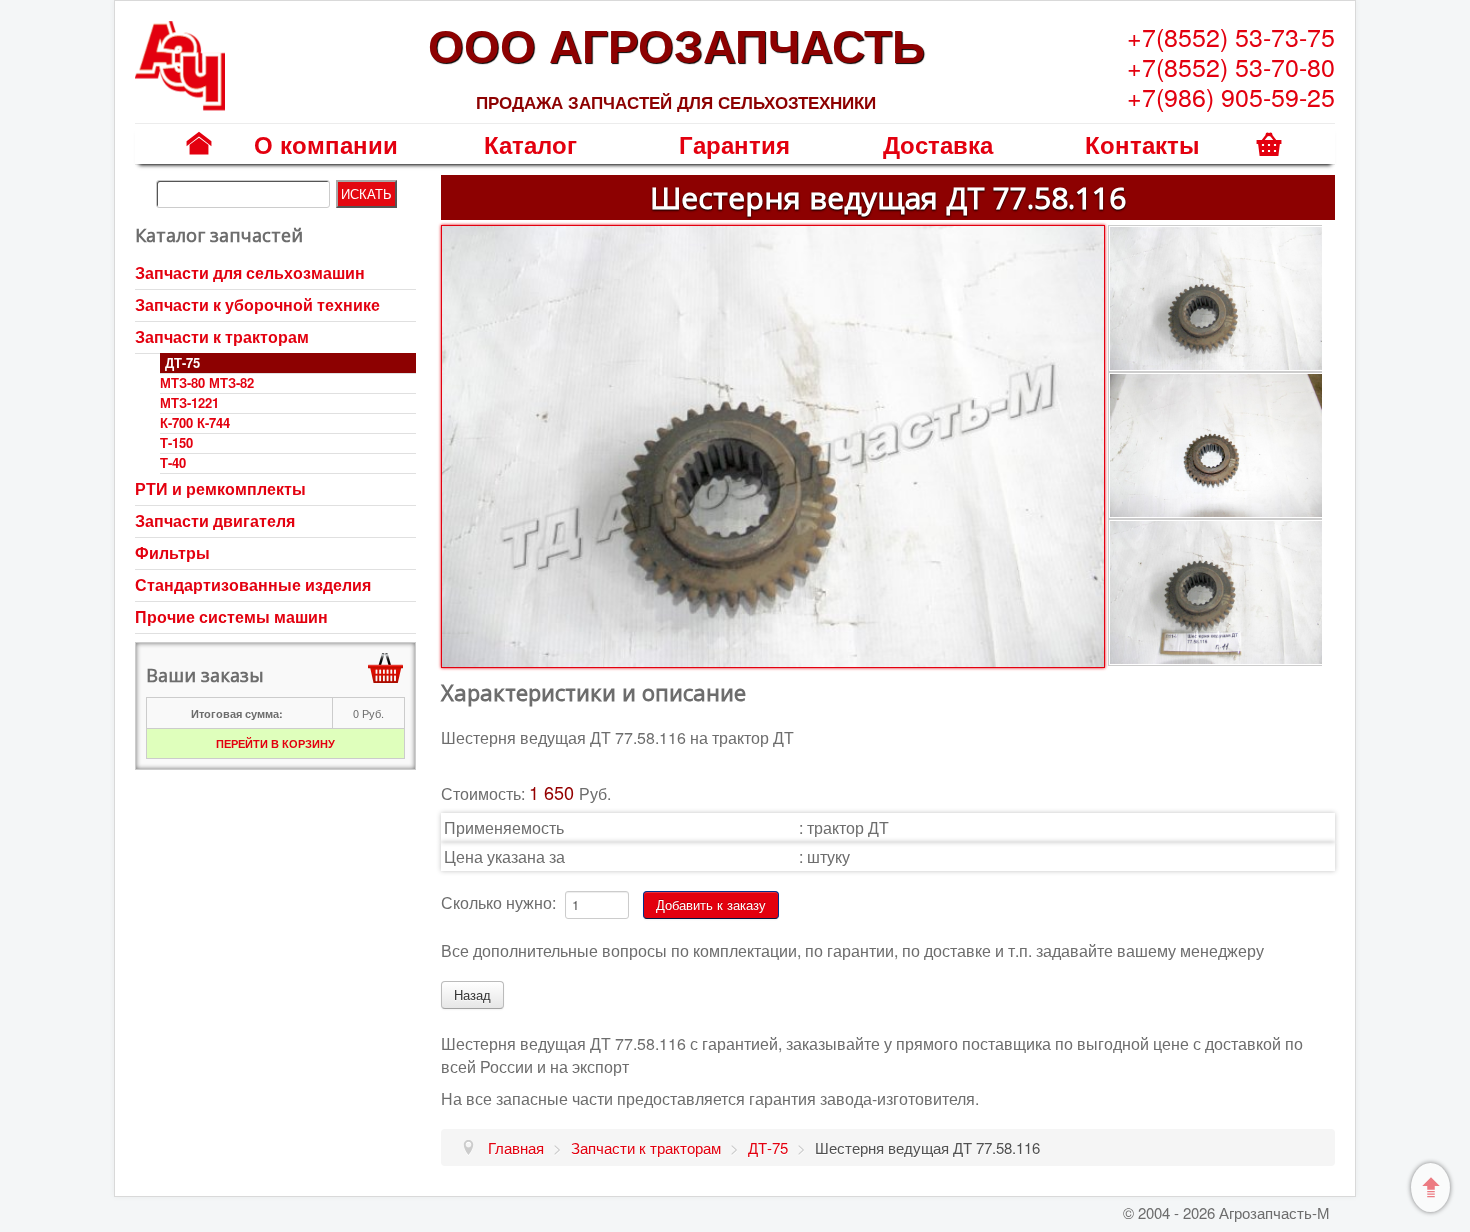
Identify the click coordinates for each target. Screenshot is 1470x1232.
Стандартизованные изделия (253, 584)
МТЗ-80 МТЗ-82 (207, 382)
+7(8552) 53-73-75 (1231, 36)
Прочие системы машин (231, 616)
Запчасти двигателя (215, 520)
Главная (199, 157)
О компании (326, 144)
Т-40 (173, 462)
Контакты (1142, 144)
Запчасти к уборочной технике (257, 304)
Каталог (530, 144)
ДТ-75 (182, 362)
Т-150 (176, 442)
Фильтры (172, 552)
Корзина (1269, 157)
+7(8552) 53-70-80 (1231, 66)
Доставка (938, 144)
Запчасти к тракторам (222, 336)
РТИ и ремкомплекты (220, 488)
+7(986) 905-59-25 (1231, 96)
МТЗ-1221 (189, 402)
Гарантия (734, 144)
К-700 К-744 (195, 422)
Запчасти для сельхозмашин (250, 272)
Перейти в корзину (275, 743)
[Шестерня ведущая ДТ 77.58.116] (772, 444)
